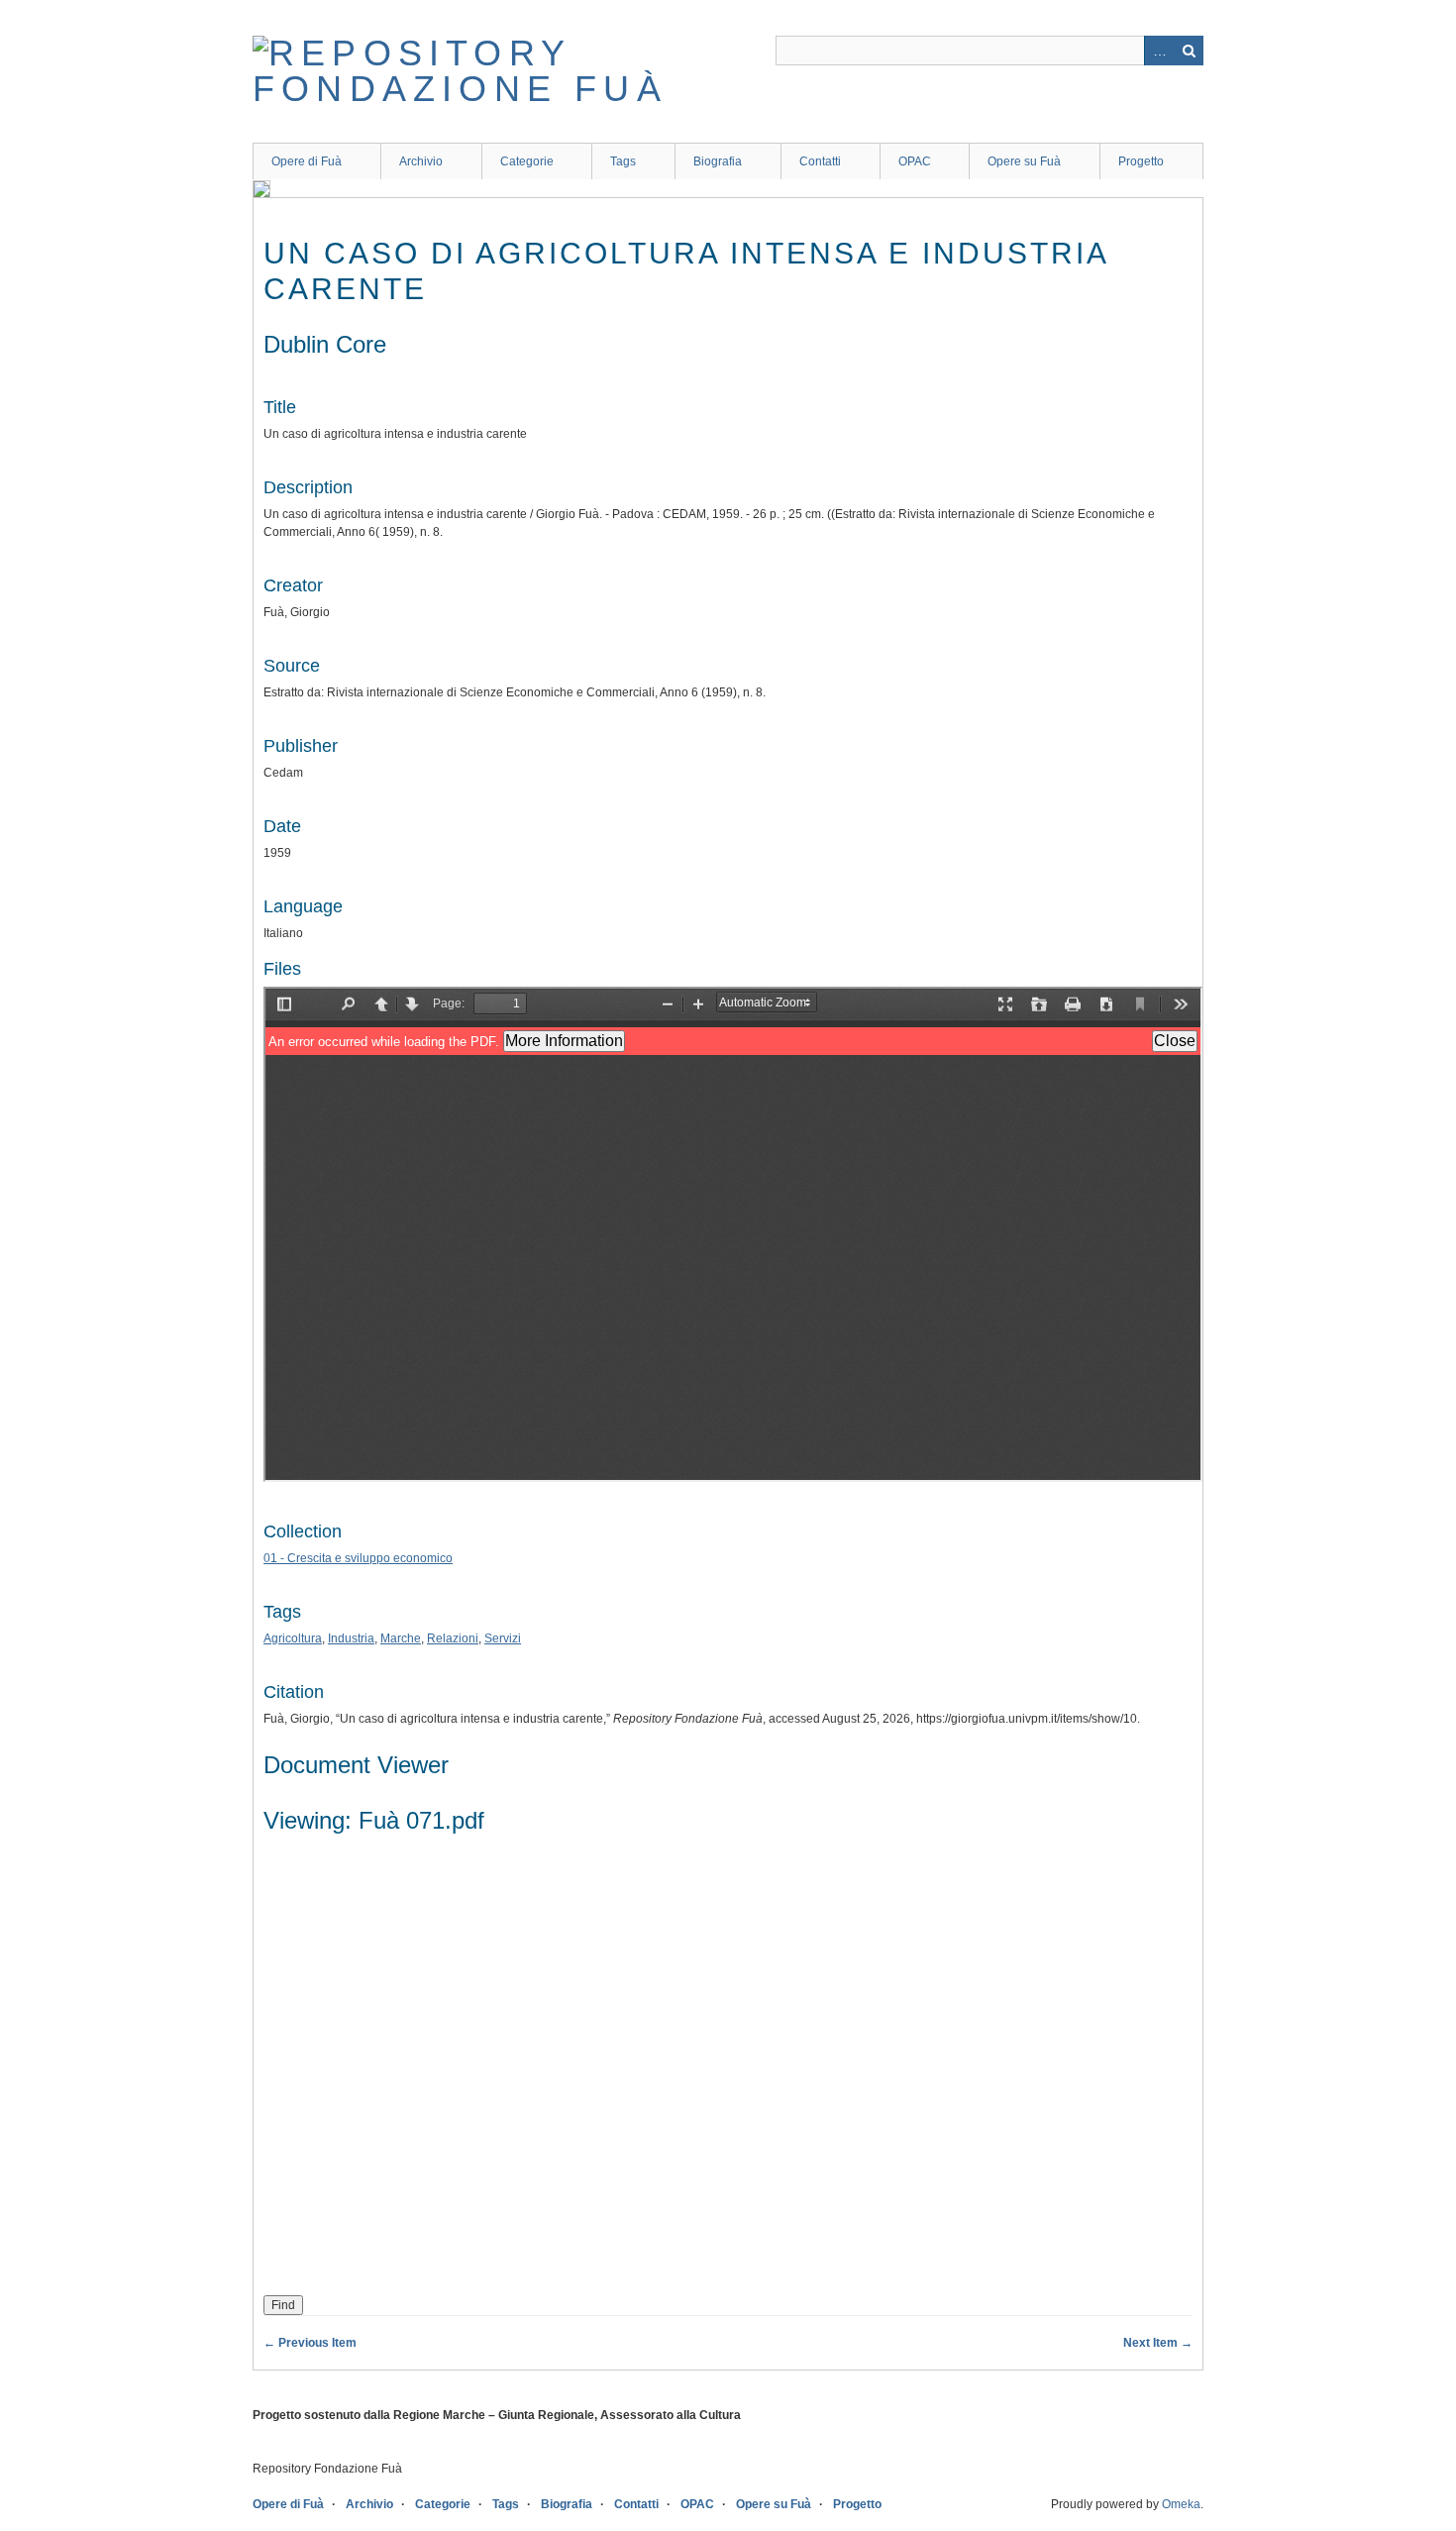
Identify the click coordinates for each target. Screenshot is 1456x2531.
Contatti (820, 161)
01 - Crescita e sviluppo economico (358, 1558)
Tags (623, 161)
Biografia (718, 161)
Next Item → (1158, 2343)
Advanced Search (1159, 51)
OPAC (915, 161)
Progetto (1141, 161)
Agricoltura (293, 1638)
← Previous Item (310, 2343)
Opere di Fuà (307, 161)
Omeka (1181, 2504)
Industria (351, 1638)
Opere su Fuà (1024, 161)
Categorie (527, 161)
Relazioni (453, 1638)
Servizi (503, 1638)
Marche (401, 1638)
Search (1189, 51)
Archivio (421, 161)
